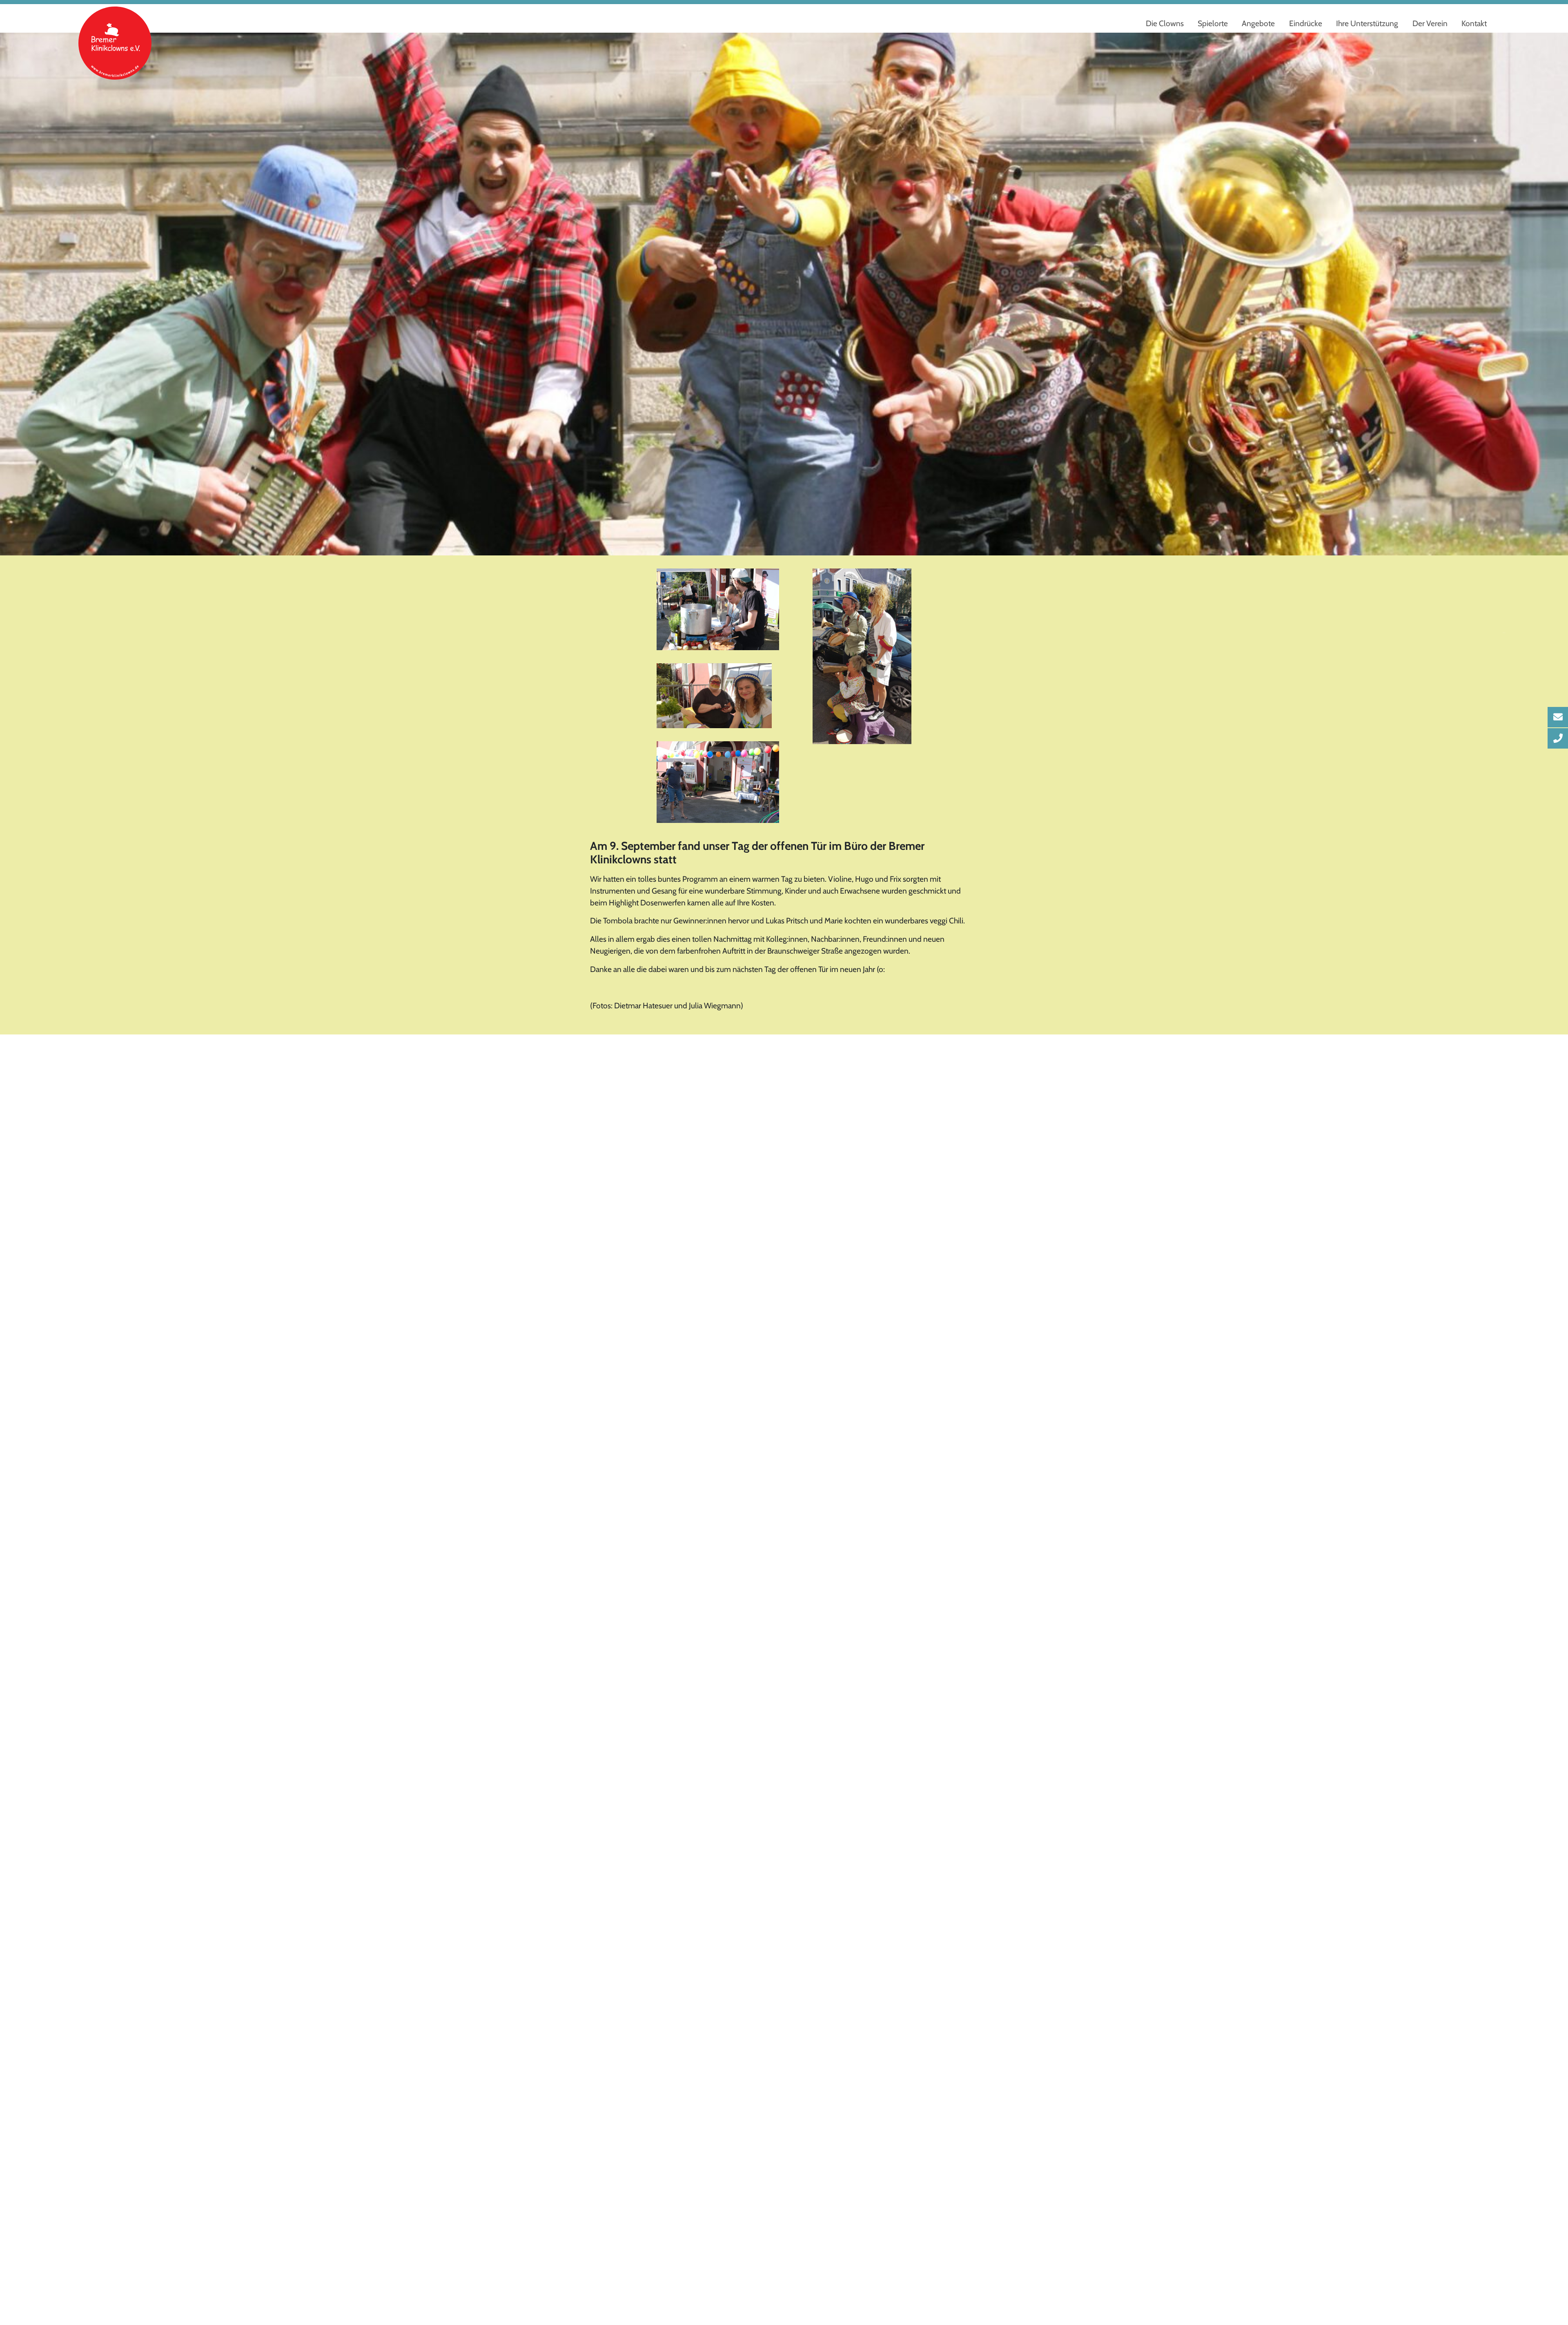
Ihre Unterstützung (1367, 23)
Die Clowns (1165, 23)
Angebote (1258, 23)
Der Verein (1430, 23)
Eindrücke (1306, 23)
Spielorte (1213, 23)
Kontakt (1474, 23)
